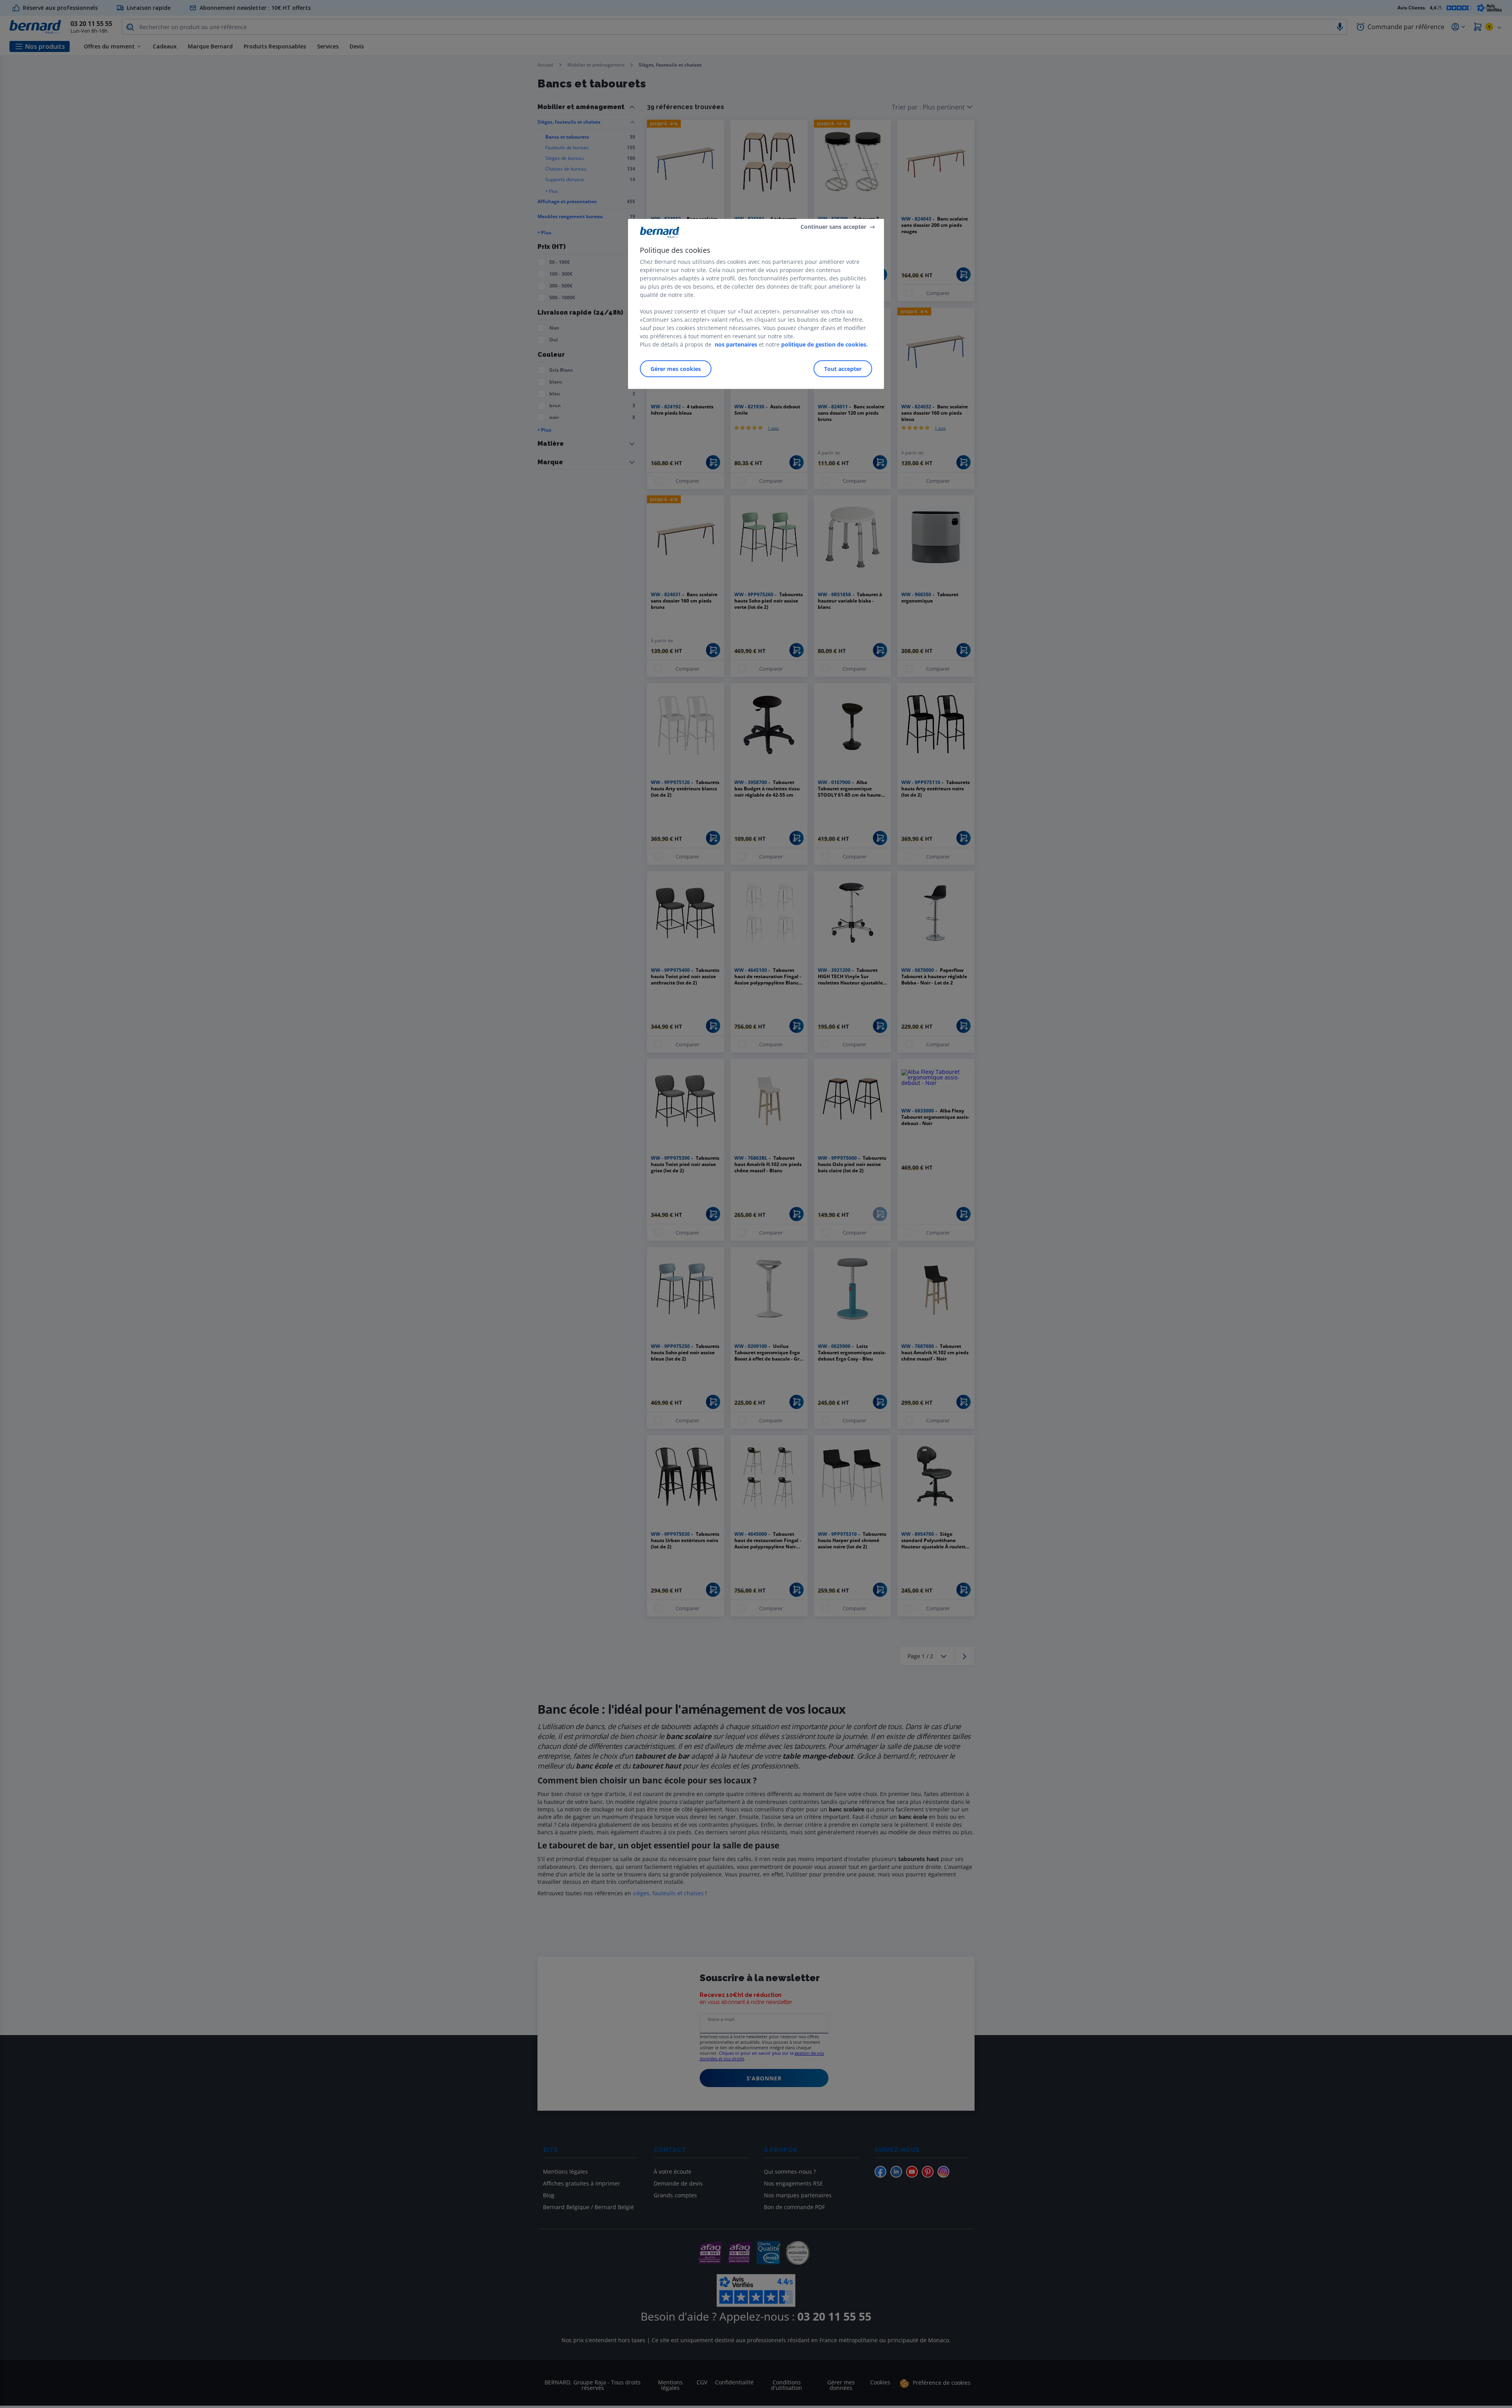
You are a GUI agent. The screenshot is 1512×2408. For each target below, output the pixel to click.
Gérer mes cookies (676, 368)
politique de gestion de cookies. (825, 344)
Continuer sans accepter (833, 227)
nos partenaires (736, 344)
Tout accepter (843, 368)
